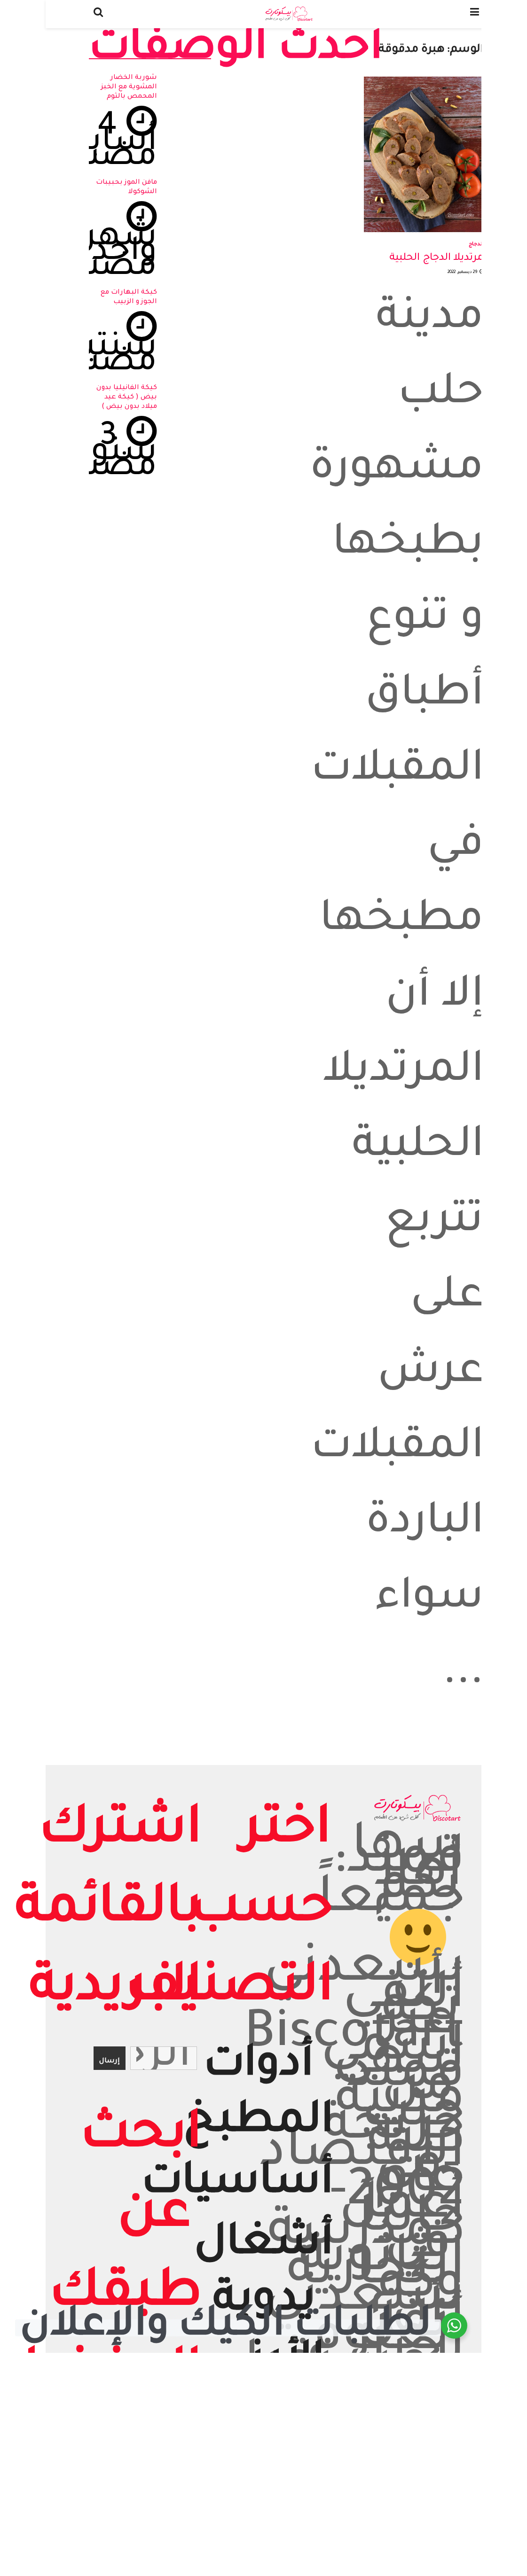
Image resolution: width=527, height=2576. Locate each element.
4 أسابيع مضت (106, 144)
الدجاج (476, 244)
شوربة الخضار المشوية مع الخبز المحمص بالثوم (129, 87)
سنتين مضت (108, 357)
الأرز (287, 2364)
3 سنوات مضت (104, 454)
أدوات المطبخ (258, 2096)
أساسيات (237, 2185)
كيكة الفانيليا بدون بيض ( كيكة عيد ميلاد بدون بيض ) (127, 398)
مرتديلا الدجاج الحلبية (437, 258)
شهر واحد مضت (113, 254)
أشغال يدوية (264, 2274)
